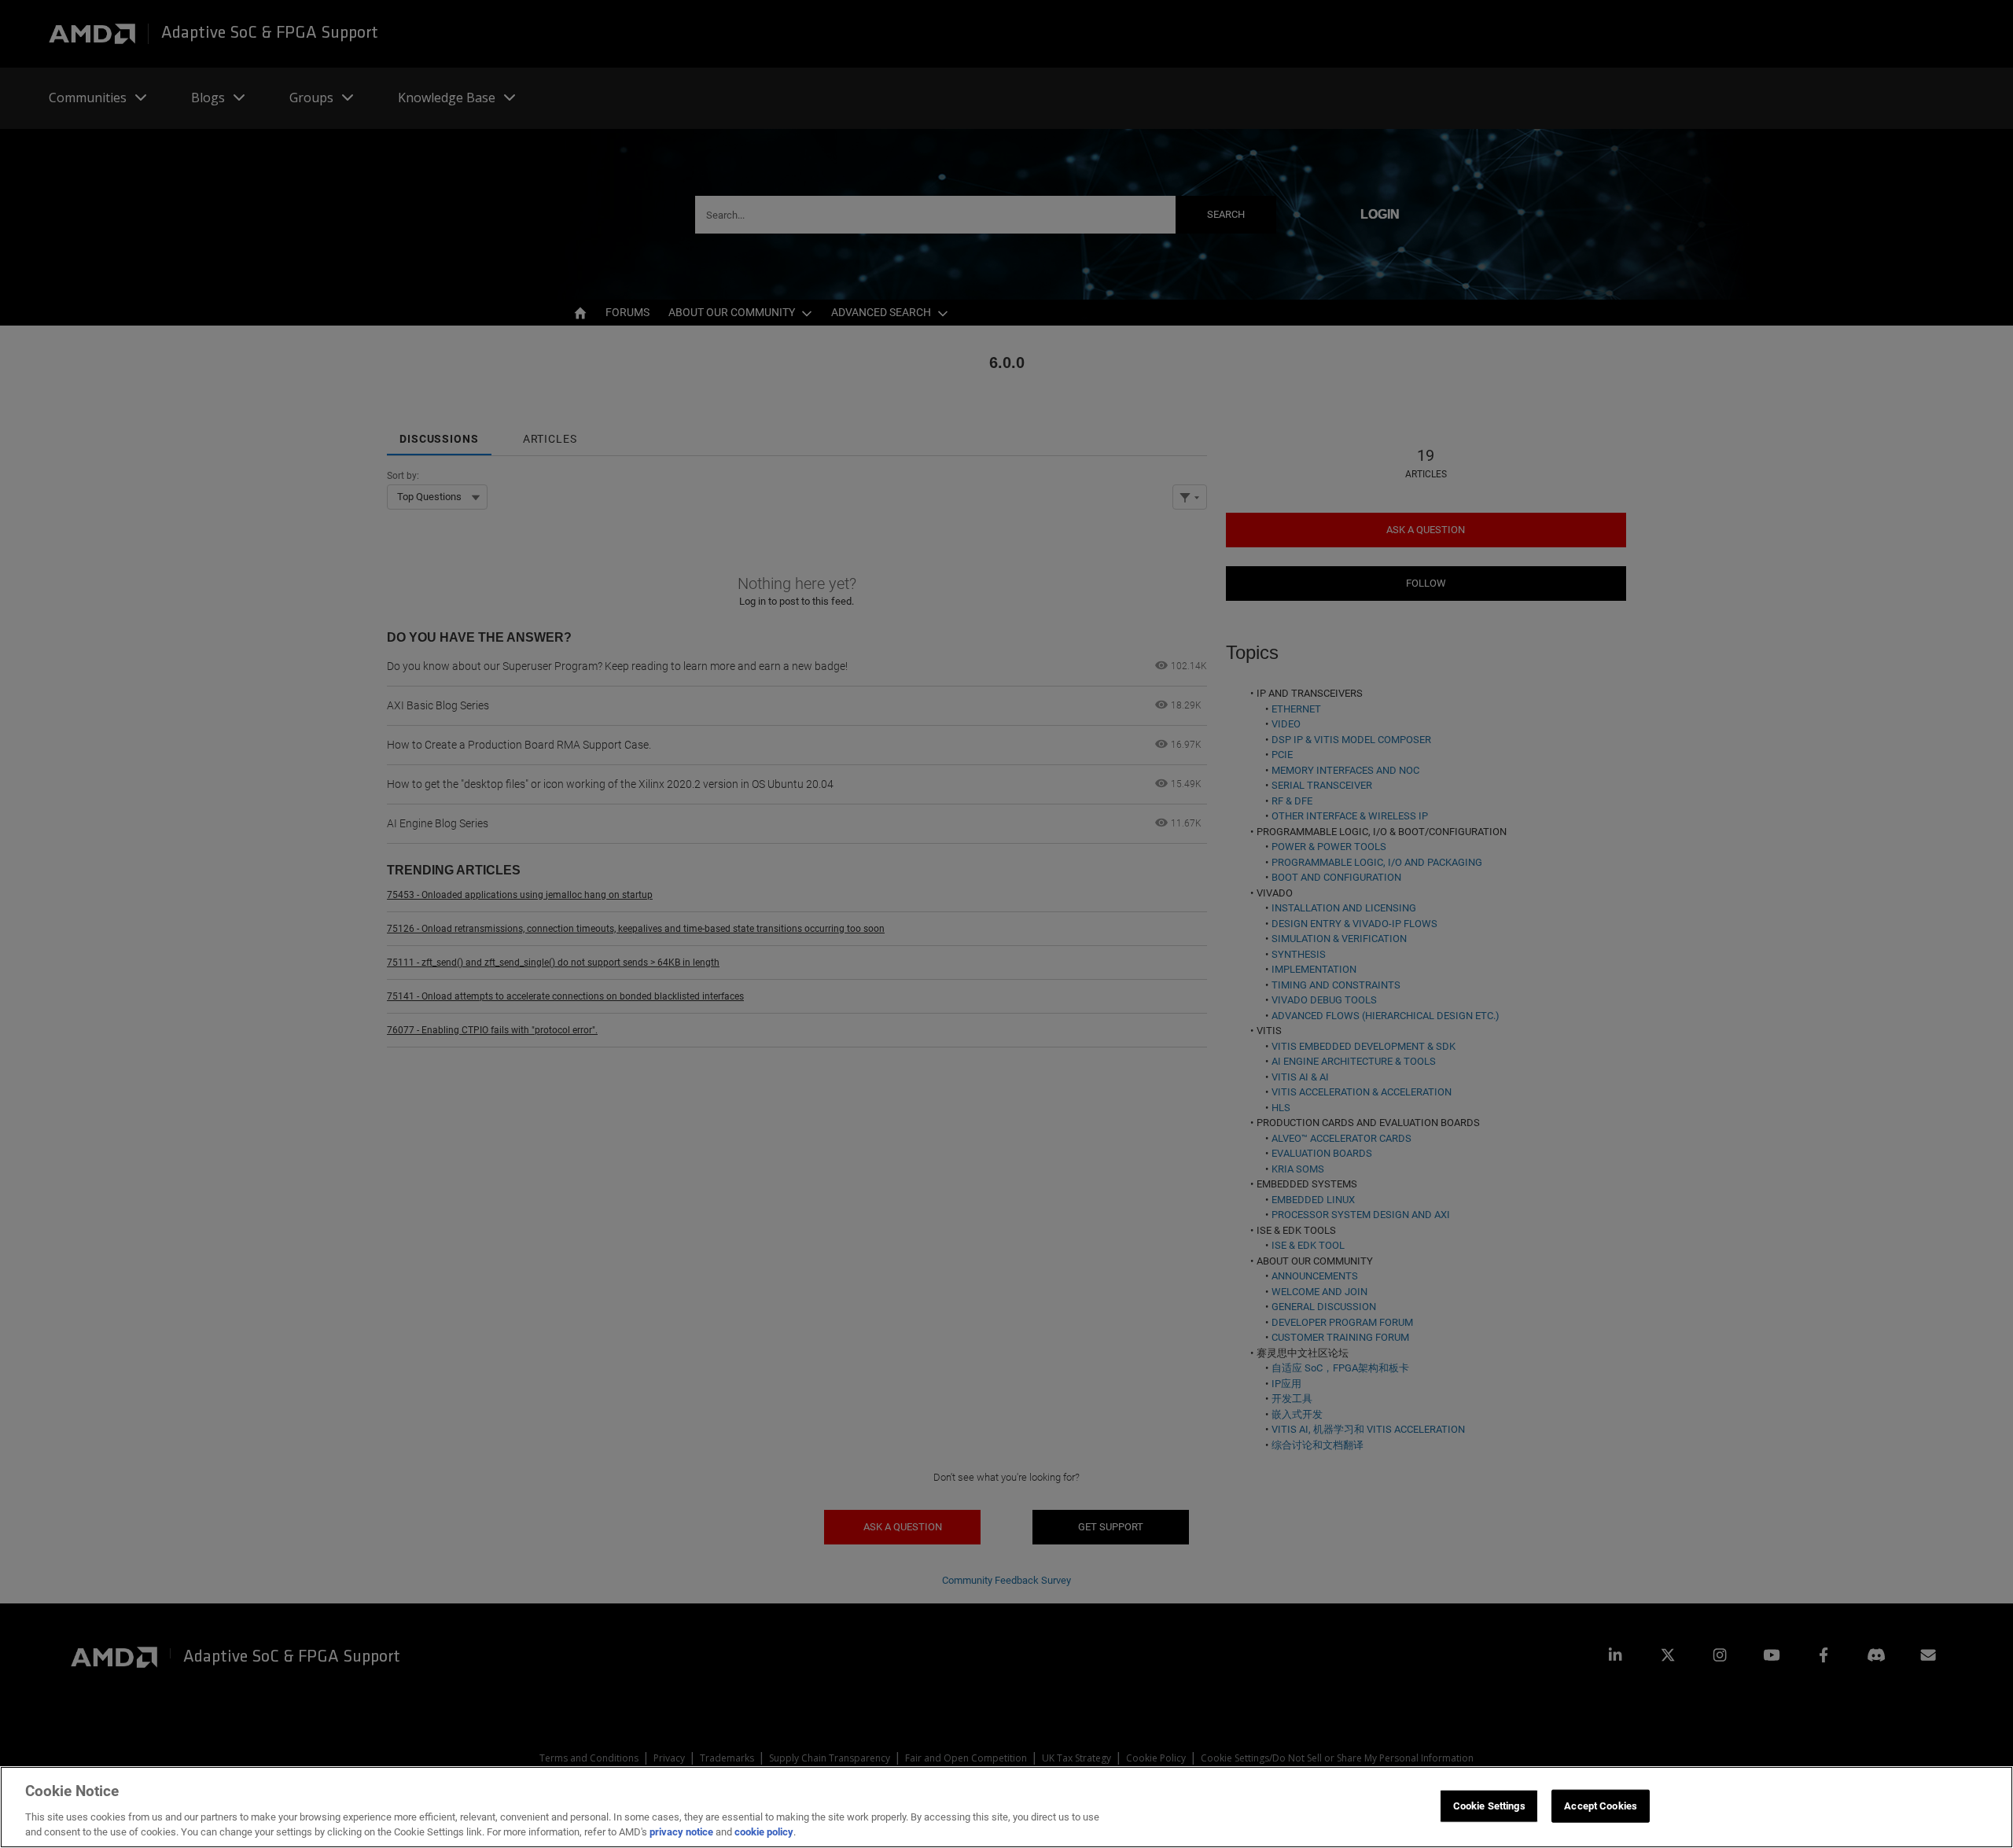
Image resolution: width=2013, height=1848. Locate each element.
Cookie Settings (1489, 1806)
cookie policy (764, 1832)
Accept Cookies (1601, 1806)
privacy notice (681, 1832)
